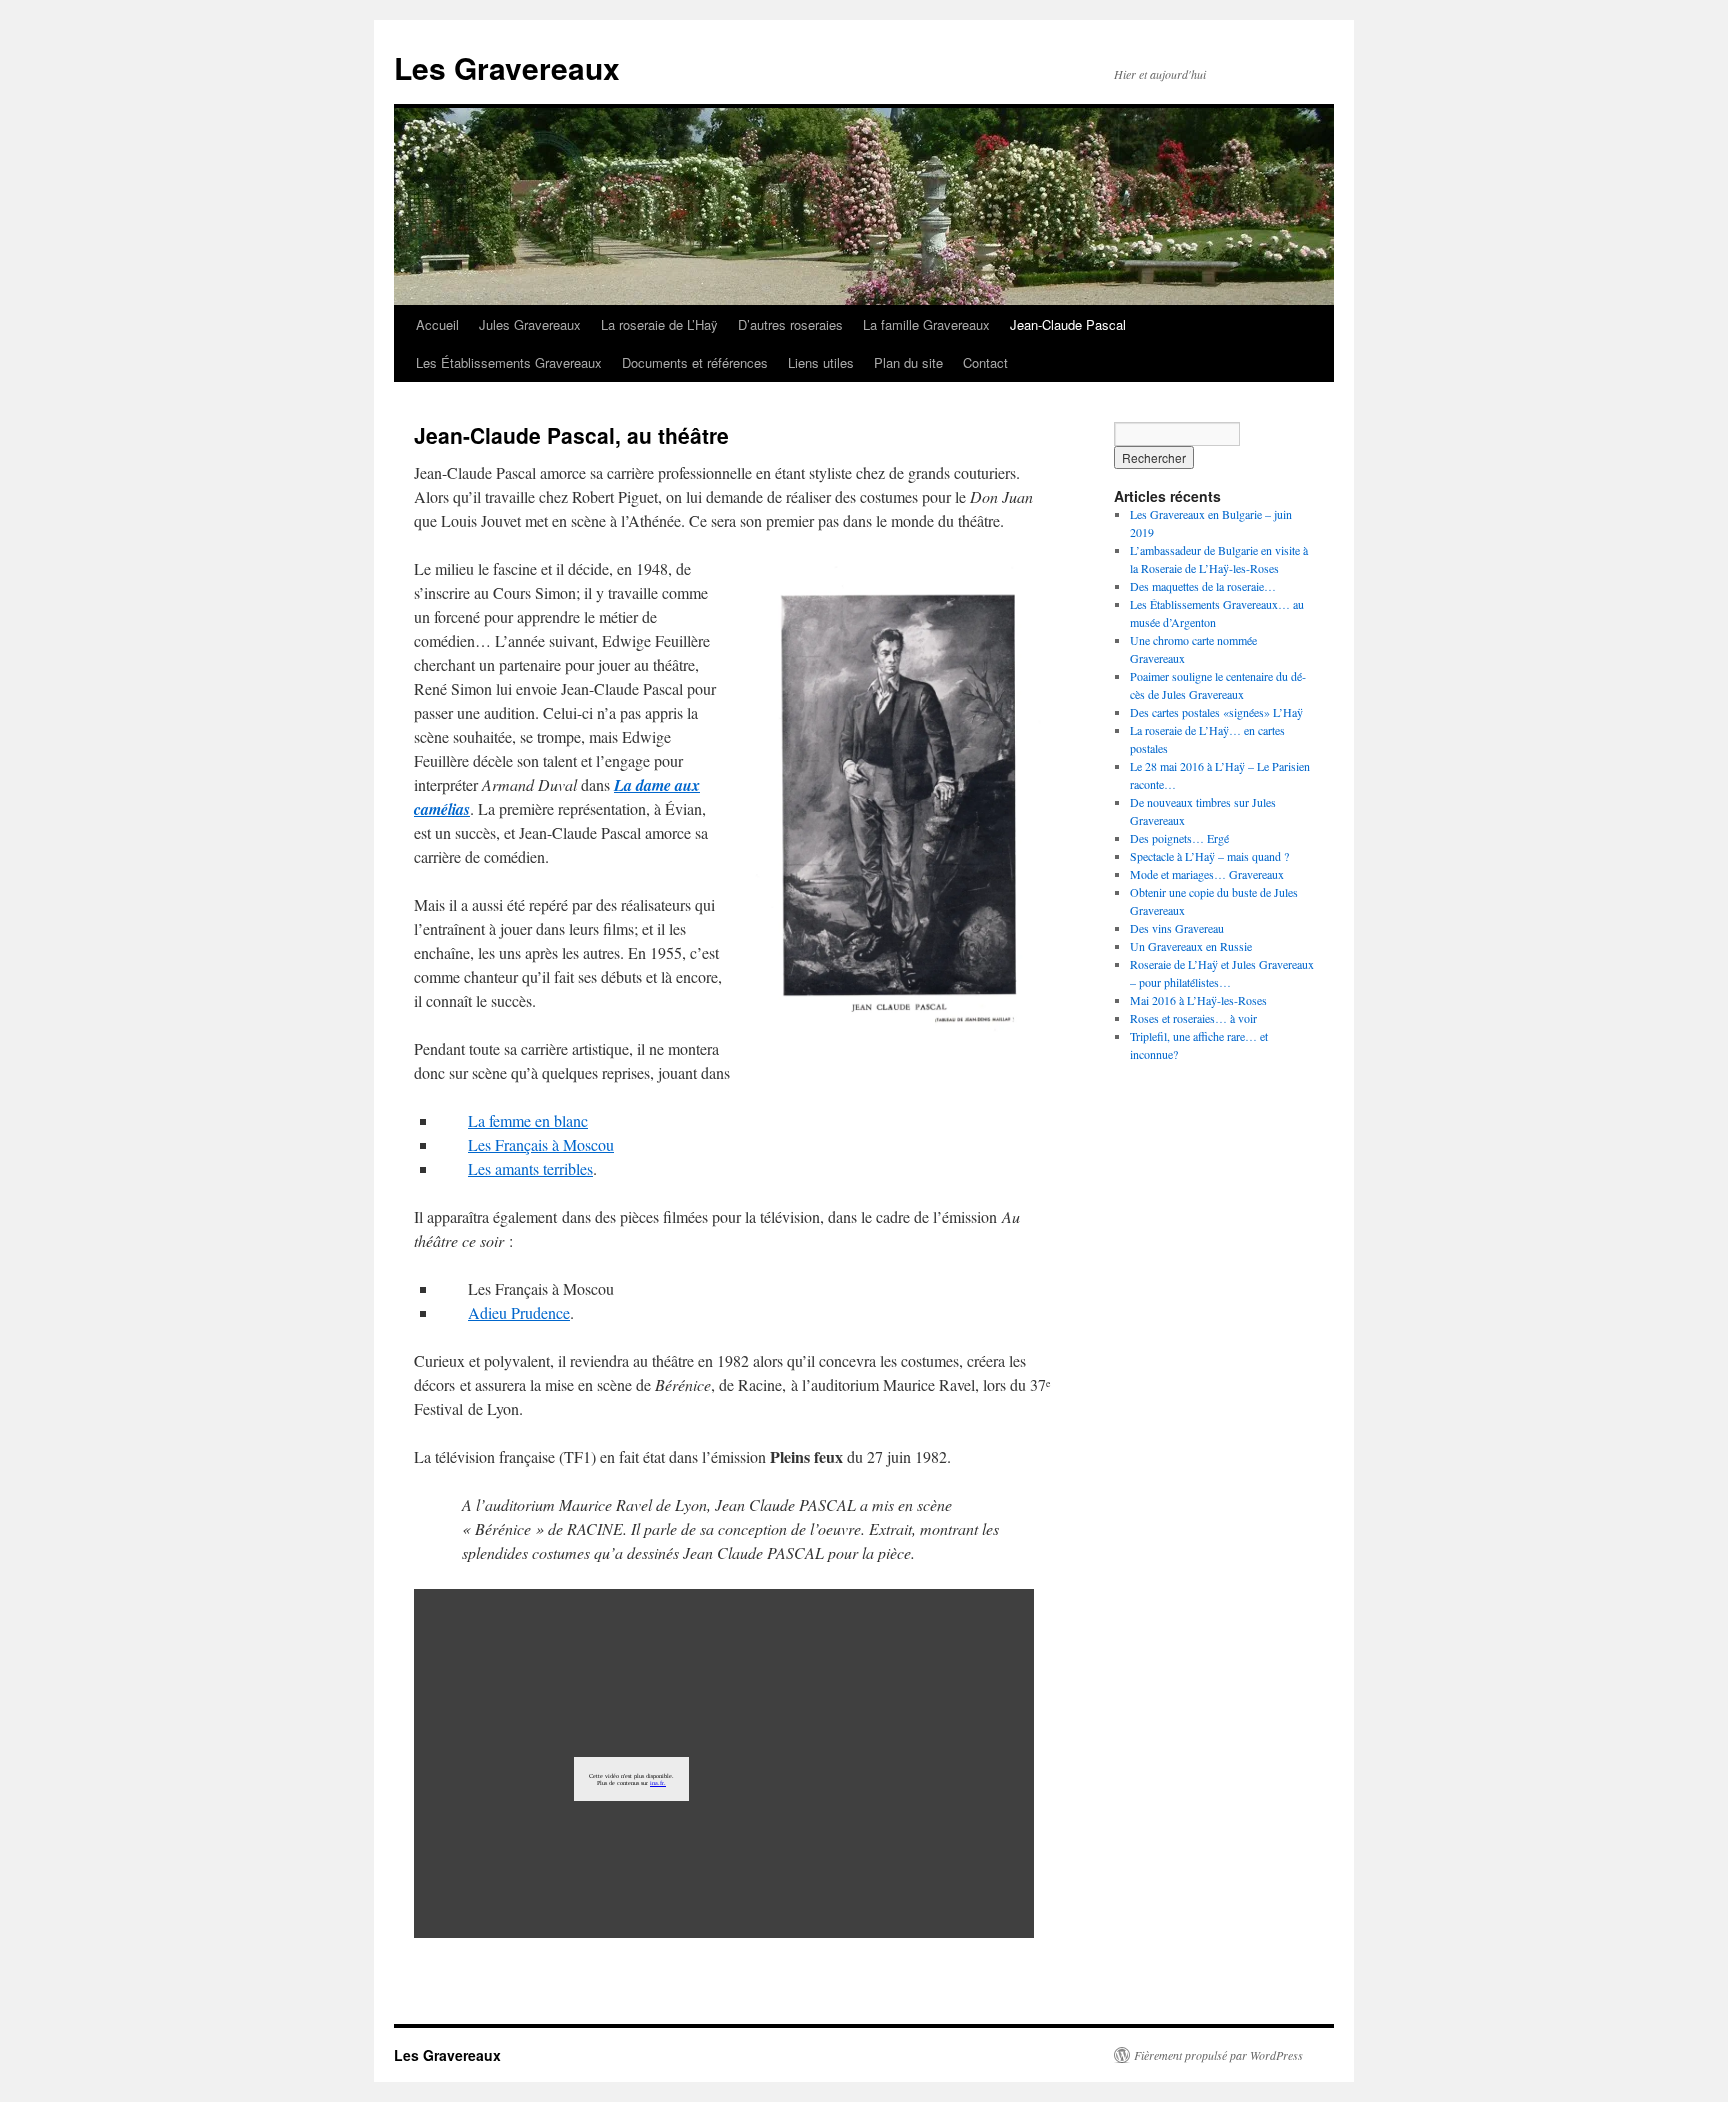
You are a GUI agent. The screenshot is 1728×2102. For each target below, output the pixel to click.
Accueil (437, 324)
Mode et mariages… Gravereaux (1207, 874)
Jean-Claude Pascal (1068, 324)
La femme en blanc (528, 1120)
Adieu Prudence (519, 1312)
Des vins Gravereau (1177, 928)
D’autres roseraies (790, 324)
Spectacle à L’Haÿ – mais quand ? (1209, 856)
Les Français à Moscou (541, 1144)
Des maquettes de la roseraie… (1203, 586)
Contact (985, 362)
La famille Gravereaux (926, 324)
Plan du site (908, 362)
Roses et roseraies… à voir (1193, 1018)
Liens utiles (821, 362)
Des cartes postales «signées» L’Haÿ (1216, 712)
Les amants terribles (530, 1168)
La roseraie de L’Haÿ (659, 324)
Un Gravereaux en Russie (1191, 946)
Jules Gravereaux (530, 324)
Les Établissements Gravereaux (509, 362)
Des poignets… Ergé (1179, 838)
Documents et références (695, 362)
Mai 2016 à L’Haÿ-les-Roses (1198, 1000)
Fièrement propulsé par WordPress (1218, 2055)
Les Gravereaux (507, 67)
